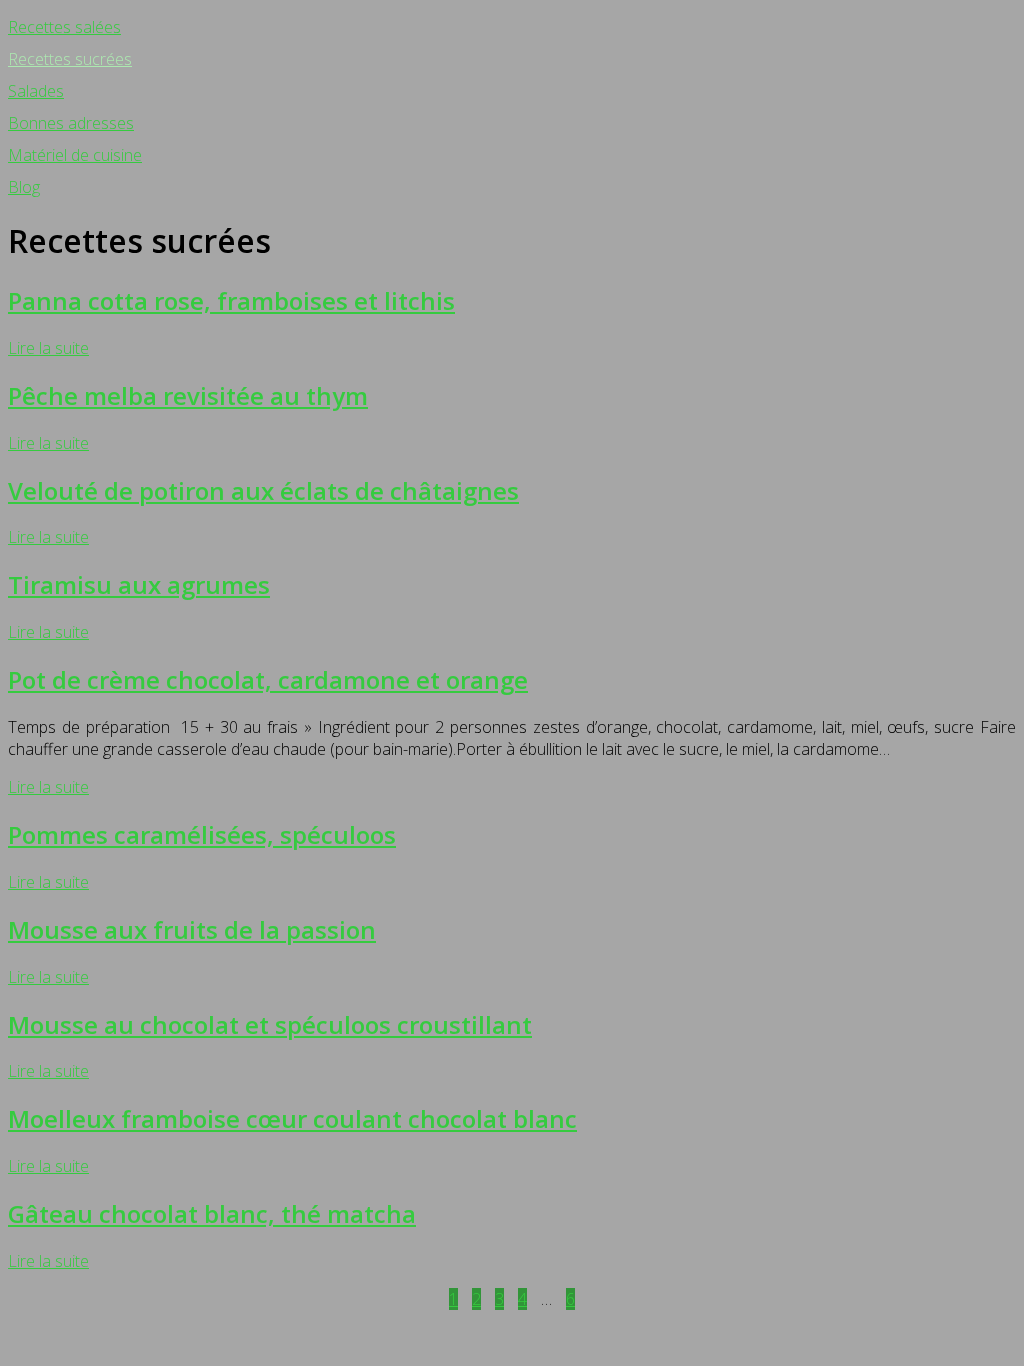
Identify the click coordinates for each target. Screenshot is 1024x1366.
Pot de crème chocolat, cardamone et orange (268, 679)
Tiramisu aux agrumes (139, 584)
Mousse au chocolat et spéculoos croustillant (270, 1024)
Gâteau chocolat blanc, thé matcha (212, 1213)
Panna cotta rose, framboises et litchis (231, 300)
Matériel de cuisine (75, 155)
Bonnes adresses (71, 123)
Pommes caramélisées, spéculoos (202, 834)
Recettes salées (64, 27)
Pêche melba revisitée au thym (188, 395)
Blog (24, 187)
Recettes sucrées (70, 59)
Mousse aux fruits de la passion (192, 929)
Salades (36, 91)
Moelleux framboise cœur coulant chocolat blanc (292, 1118)
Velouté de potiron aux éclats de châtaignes (263, 490)
